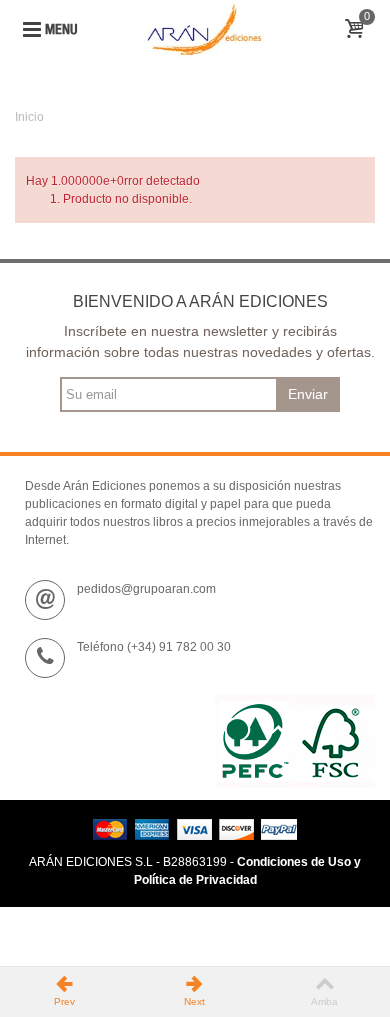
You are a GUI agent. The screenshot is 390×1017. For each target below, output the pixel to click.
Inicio (29, 117)
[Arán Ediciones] (204, 29)
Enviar (308, 394)
